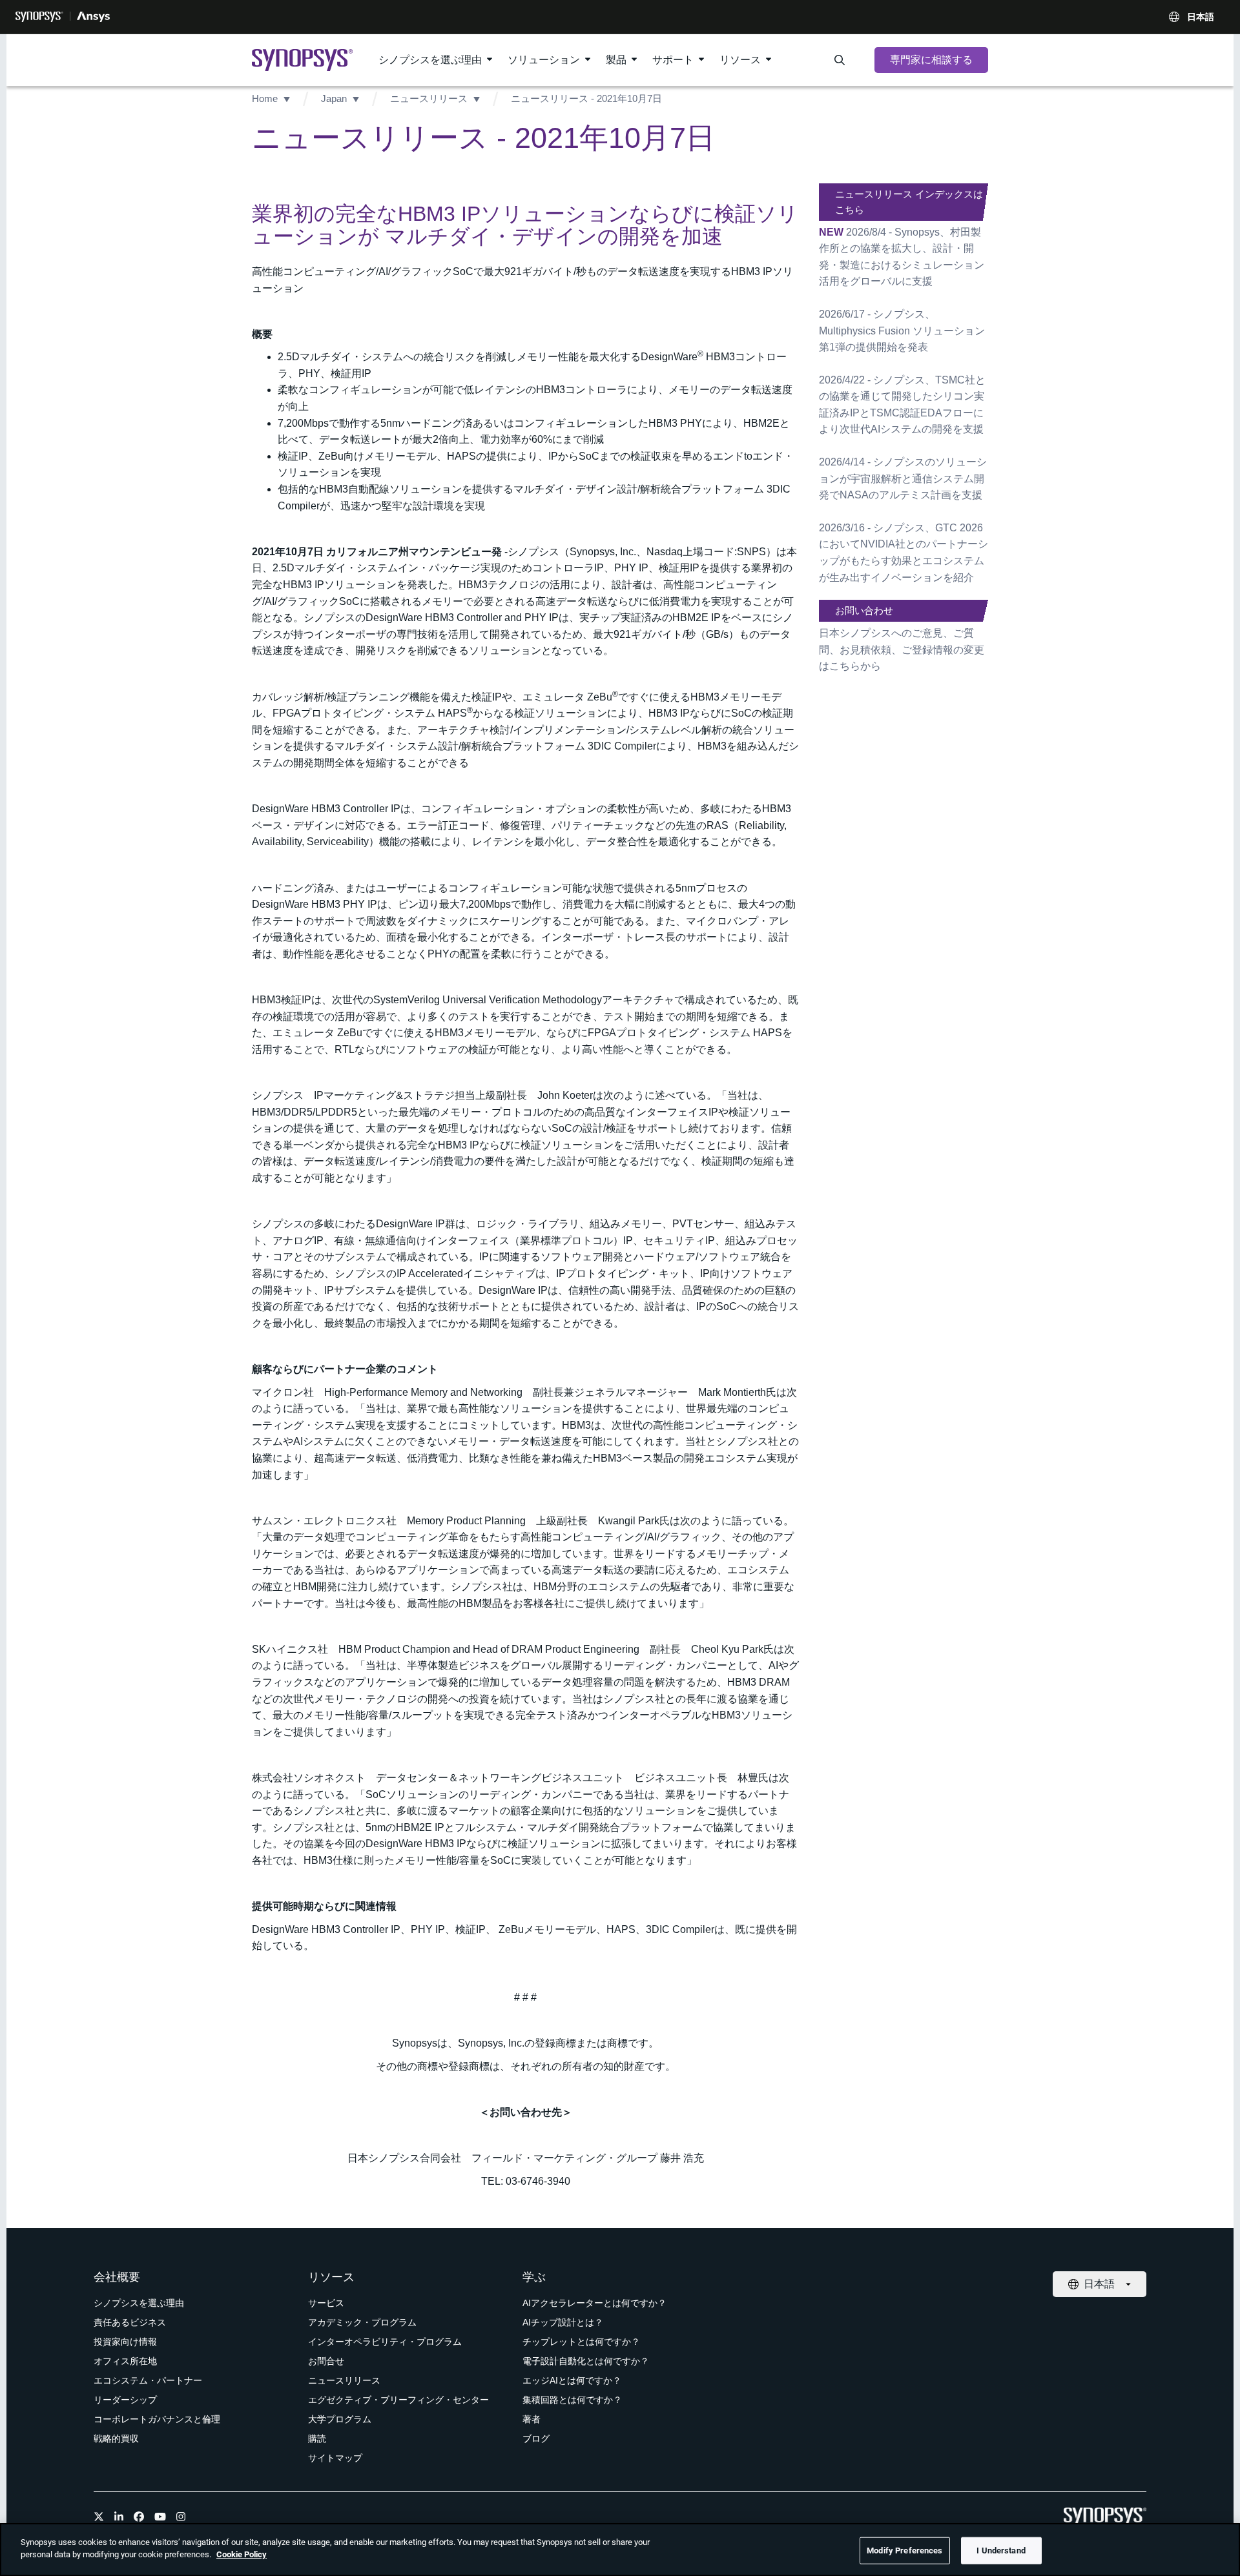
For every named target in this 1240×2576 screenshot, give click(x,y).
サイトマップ (335, 2458)
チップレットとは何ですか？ (581, 2342)
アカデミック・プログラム (362, 2322)
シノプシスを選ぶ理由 (430, 60)
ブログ (536, 2438)
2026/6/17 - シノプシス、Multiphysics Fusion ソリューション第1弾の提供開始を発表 (902, 331)
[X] (99, 2517)
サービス (326, 2303)
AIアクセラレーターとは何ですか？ (594, 2303)
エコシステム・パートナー (148, 2380)
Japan (334, 98)
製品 (616, 60)
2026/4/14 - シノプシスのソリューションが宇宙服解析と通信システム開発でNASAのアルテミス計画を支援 (903, 478)
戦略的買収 (116, 2438)
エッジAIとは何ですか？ (572, 2380)
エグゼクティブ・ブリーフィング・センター (398, 2400)
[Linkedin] (119, 2517)
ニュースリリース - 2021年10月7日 (586, 98)
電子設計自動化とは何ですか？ (586, 2361)
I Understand (1001, 2550)
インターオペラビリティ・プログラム (385, 2342)
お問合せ (326, 2361)
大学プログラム (340, 2419)
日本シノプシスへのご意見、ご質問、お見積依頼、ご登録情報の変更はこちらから (902, 649)
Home (265, 98)
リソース (740, 60)
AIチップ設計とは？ (563, 2322)
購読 (317, 2438)
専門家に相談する (931, 60)
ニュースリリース (429, 98)
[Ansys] (93, 17)
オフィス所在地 (125, 2361)
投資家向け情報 (125, 2342)
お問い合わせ (864, 610)
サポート (673, 60)
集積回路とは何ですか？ (572, 2400)
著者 (532, 2419)
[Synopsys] (39, 17)
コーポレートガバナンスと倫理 (157, 2419)
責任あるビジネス (130, 2322)
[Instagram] (181, 2517)
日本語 (1201, 17)
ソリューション (544, 60)
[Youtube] (160, 2517)
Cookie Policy (242, 2554)
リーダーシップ (125, 2400)
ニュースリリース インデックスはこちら (909, 202)
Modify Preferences (904, 2550)
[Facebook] (139, 2517)
